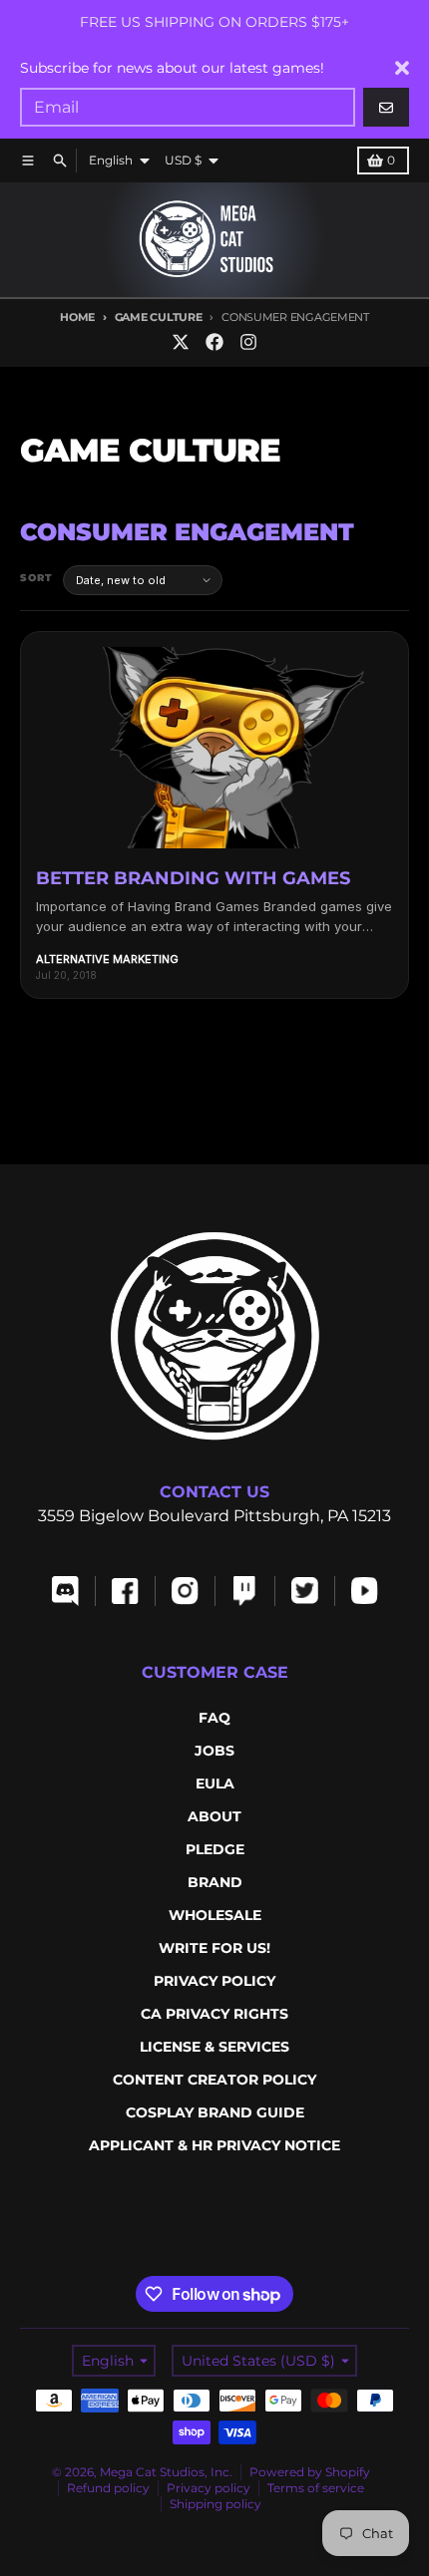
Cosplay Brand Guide (215, 2112)
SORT (36, 578)
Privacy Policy (214, 1981)
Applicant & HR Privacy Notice (214, 2145)
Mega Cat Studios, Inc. (166, 2472)
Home (77, 317)
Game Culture (158, 317)
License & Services (214, 2047)
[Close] (402, 68)
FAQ (214, 1718)
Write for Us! (214, 1948)
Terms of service (316, 2488)
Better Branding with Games (193, 878)
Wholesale (215, 1915)
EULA (215, 1783)
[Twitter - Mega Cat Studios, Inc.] (181, 342)
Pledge (215, 1849)
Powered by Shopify (310, 2472)
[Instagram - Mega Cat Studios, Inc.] (248, 342)
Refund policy (108, 2488)
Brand (215, 1882)
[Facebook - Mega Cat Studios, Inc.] (214, 342)
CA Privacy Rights (214, 2014)
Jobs (214, 1751)
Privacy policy (209, 2488)
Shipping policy (215, 2504)
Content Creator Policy (214, 2080)
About (214, 1816)
